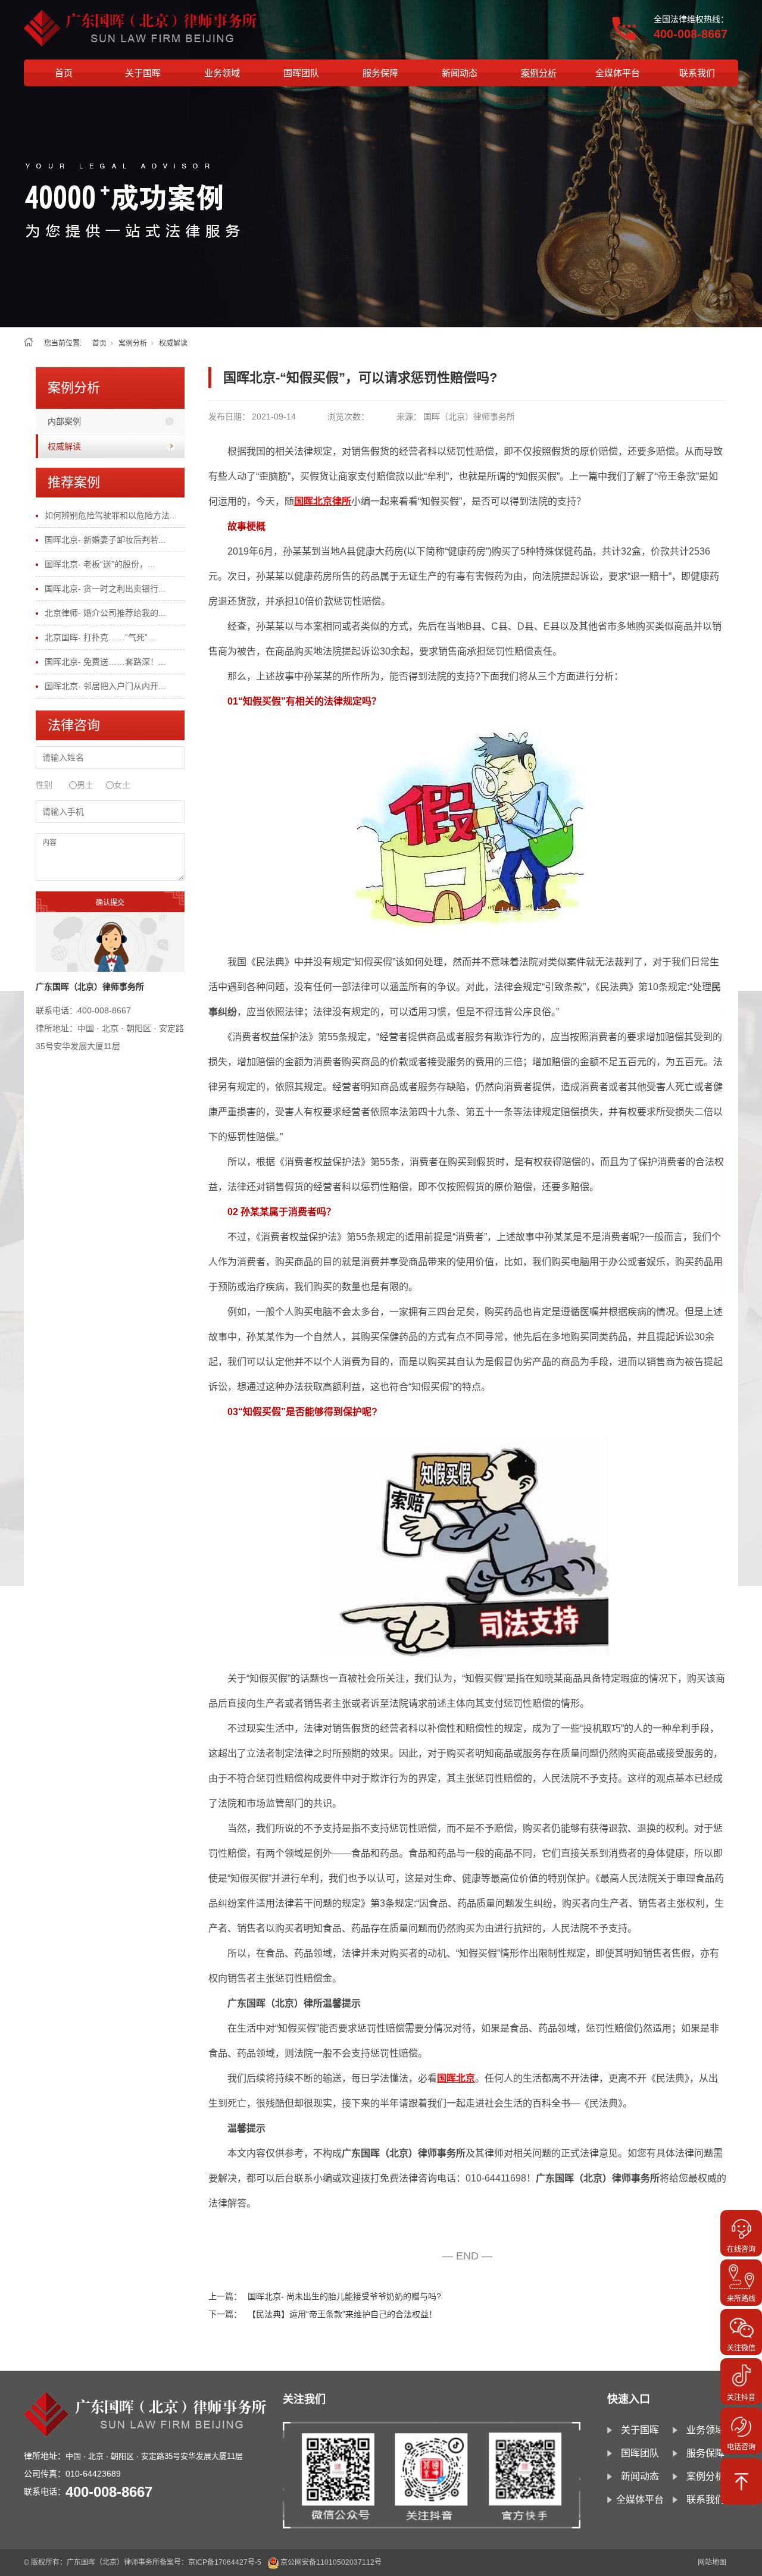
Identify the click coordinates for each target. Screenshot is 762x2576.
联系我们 (697, 73)
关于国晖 (143, 73)
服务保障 (380, 73)
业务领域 (222, 73)
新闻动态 (460, 73)
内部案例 (64, 421)
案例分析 (539, 73)
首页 (64, 73)
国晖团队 (301, 73)
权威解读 (173, 343)
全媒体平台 (618, 73)
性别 (44, 785)
